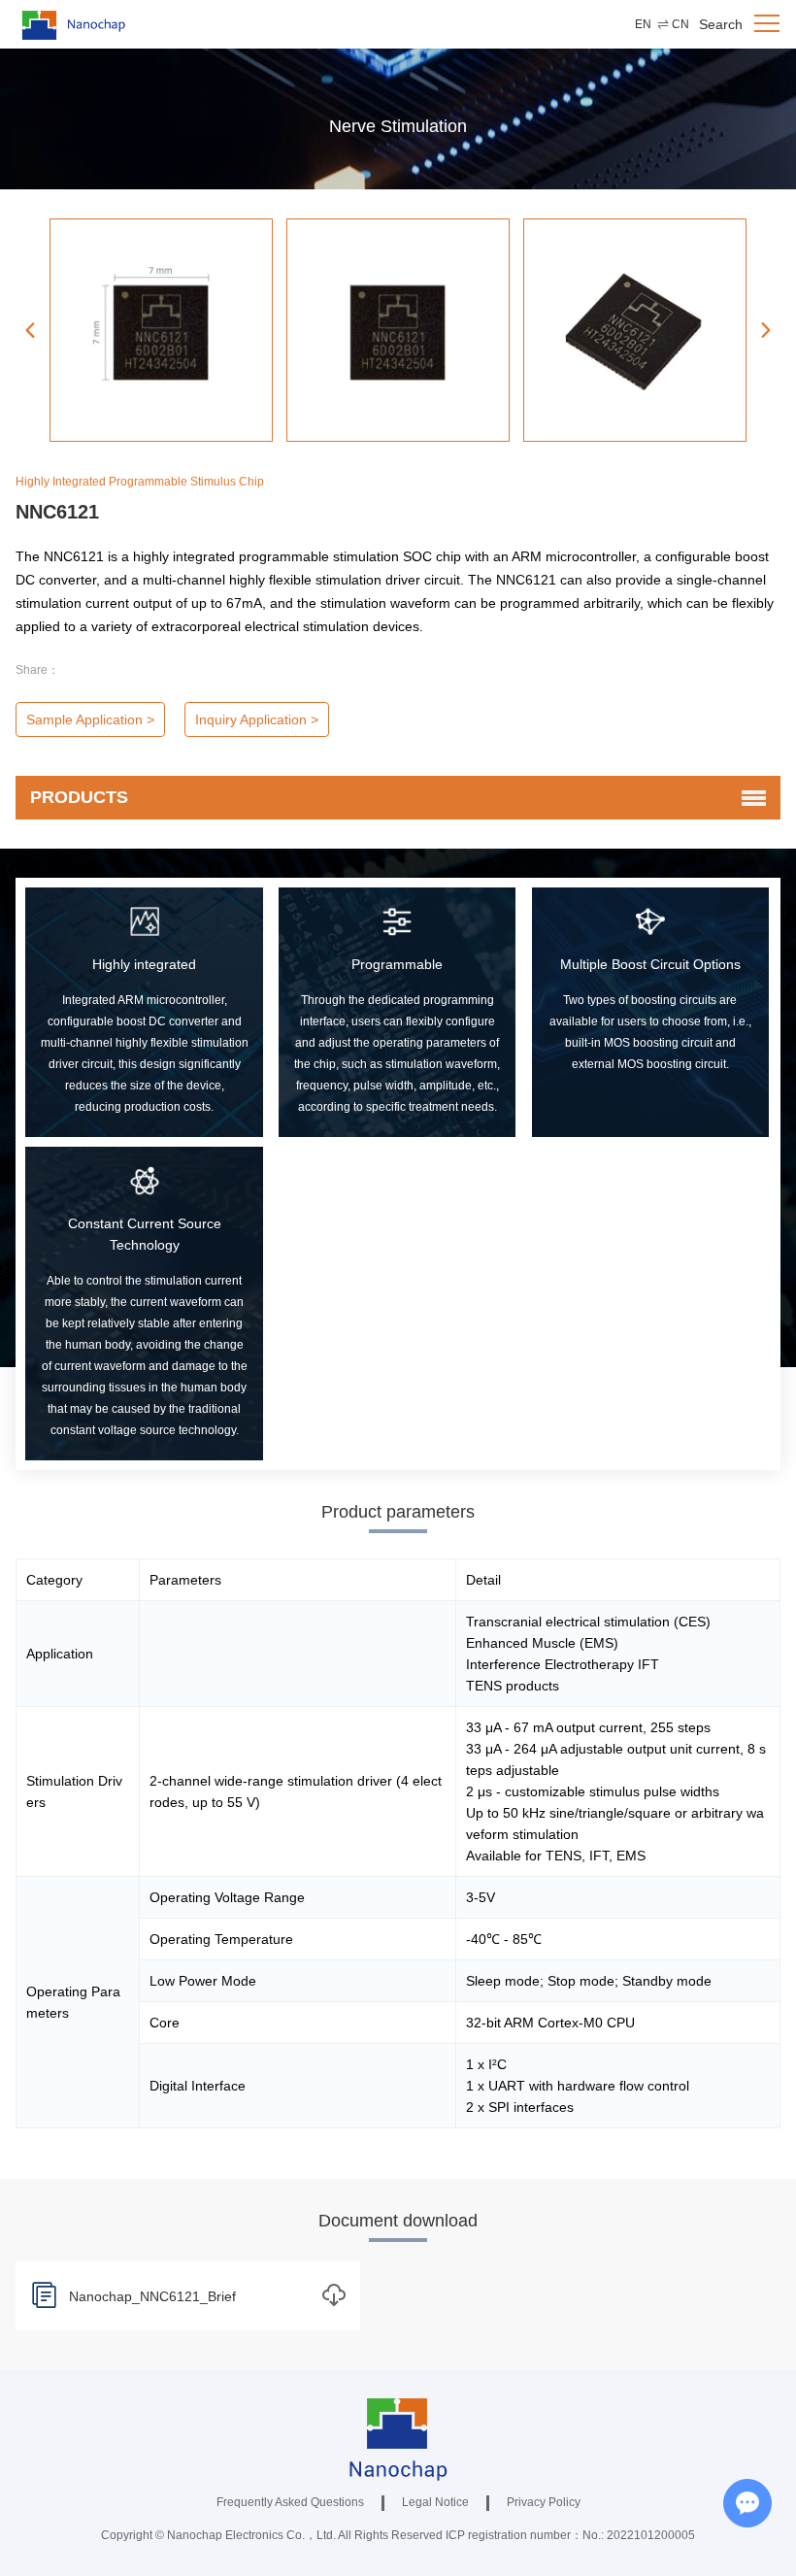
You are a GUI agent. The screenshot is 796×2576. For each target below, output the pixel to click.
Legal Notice (435, 2502)
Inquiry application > (257, 719)
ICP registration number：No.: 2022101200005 (570, 2535)
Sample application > (90, 719)
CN (680, 24)
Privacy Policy (544, 2502)
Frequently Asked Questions (290, 2502)
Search (721, 24)
